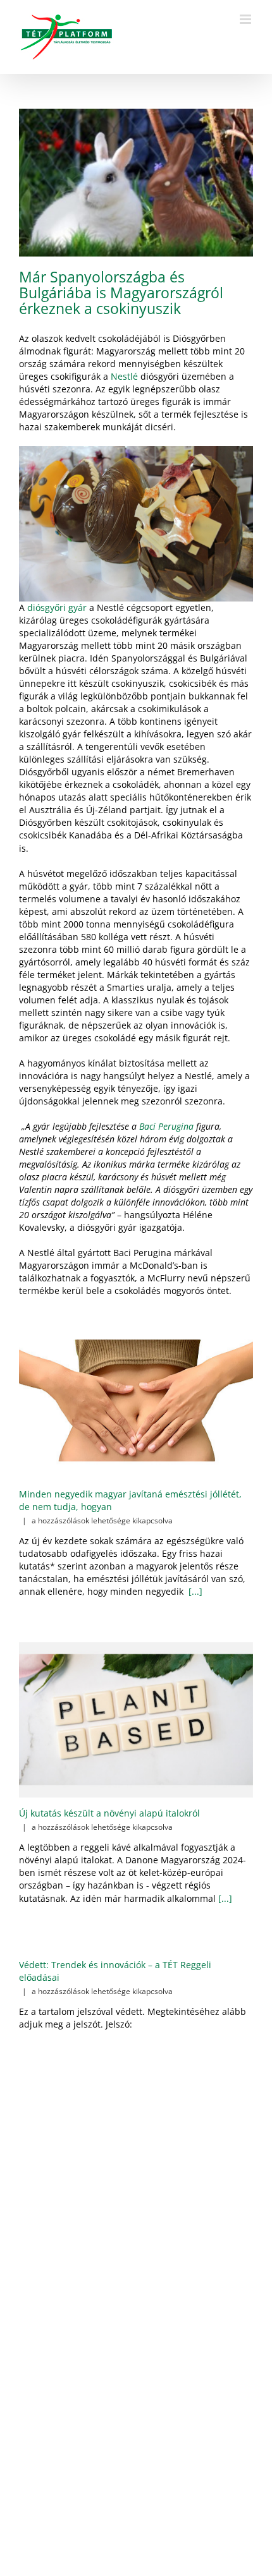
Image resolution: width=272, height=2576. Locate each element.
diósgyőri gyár (57, 608)
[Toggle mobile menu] (246, 19)
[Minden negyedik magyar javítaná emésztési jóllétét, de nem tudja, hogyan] (136, 1400)
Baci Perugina (166, 1126)
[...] (194, 1591)
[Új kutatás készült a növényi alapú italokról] (136, 1720)
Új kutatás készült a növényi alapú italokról (109, 1813)
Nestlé (124, 376)
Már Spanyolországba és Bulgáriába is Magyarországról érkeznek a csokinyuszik (121, 293)
